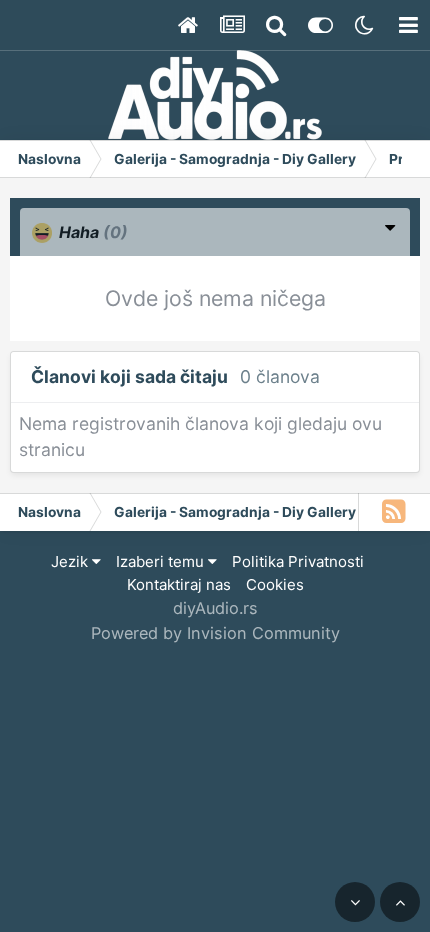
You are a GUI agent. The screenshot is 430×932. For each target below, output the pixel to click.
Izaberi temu (162, 561)
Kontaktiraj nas (179, 584)
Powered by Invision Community (215, 633)
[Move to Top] (400, 902)
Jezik (71, 561)
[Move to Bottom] (355, 902)
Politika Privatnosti (298, 561)
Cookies (275, 584)
